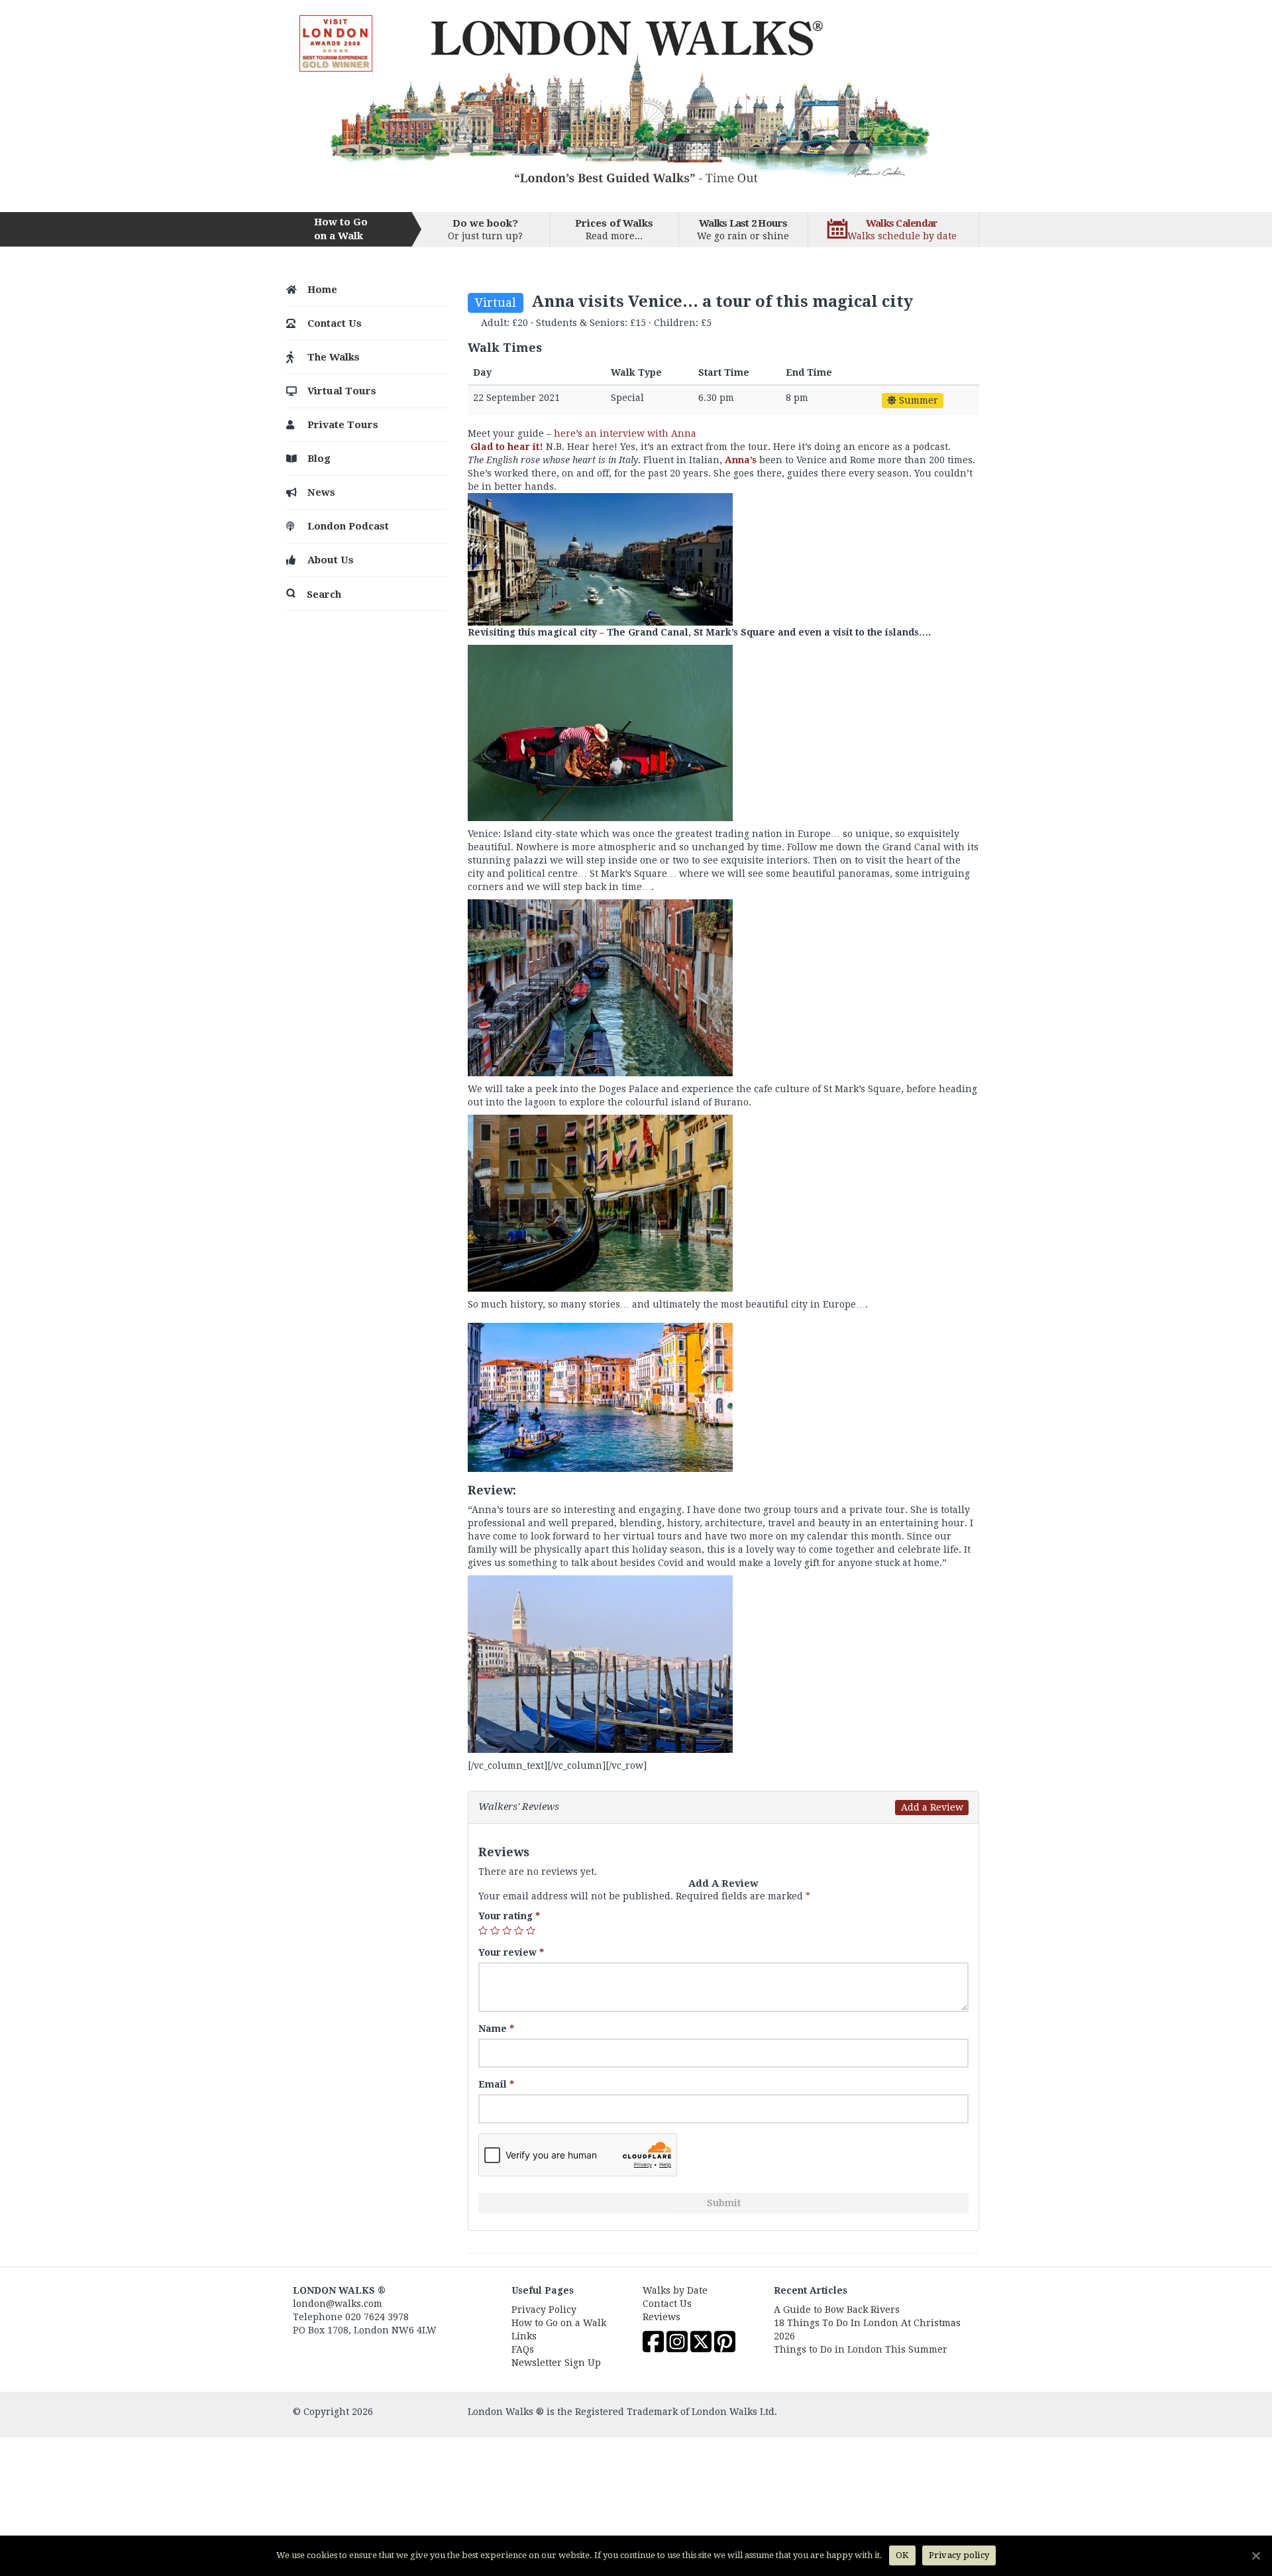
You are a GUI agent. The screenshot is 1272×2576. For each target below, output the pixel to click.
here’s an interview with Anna (625, 433)
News (321, 492)
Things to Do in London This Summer (861, 2349)
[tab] (723, 1807)
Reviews (662, 2317)
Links (524, 2336)
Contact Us (335, 323)
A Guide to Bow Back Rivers (837, 2310)
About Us (331, 560)
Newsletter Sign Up (556, 2363)
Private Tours (343, 425)
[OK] (1255, 2555)
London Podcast (348, 526)
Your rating (509, 1916)
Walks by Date (675, 2290)
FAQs (523, 2349)
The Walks (334, 357)
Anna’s (741, 460)
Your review (511, 1952)
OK (902, 2555)
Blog (319, 459)
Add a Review (932, 1807)
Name (496, 2029)
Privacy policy (959, 2555)
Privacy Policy (544, 2310)
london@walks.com (338, 2304)
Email (496, 2084)
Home (322, 290)
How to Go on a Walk (559, 2323)
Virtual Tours (342, 391)
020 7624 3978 (377, 2317)
